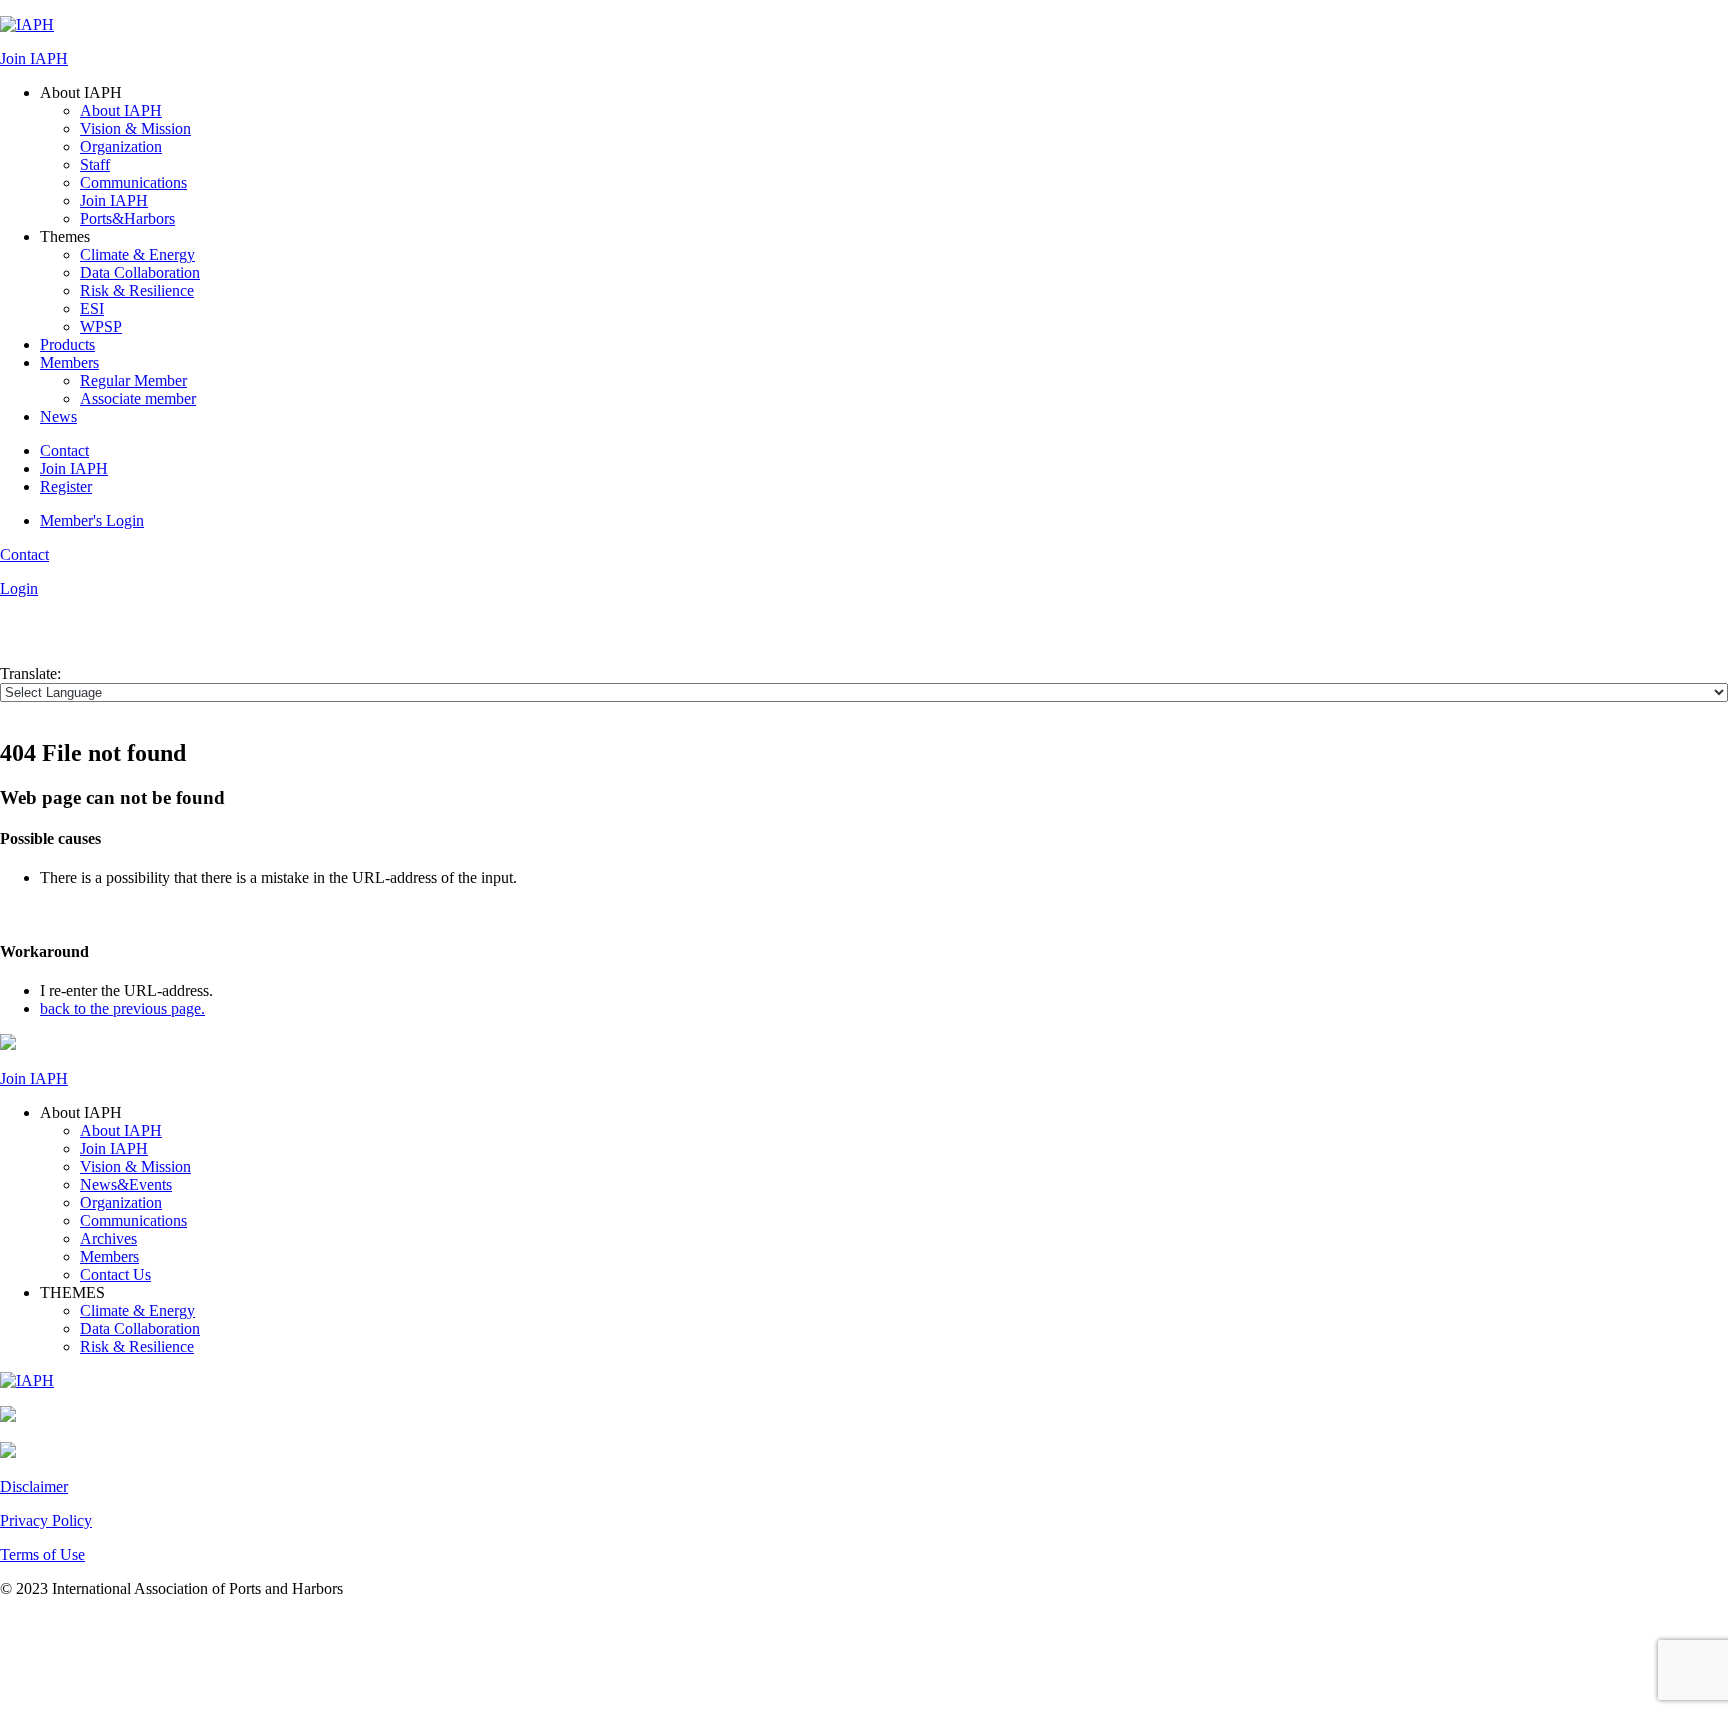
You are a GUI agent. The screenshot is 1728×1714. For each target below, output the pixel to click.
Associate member (138, 398)
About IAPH (121, 110)
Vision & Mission (135, 128)
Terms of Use (42, 1554)
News (58, 416)
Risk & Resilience (137, 290)
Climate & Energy (137, 254)
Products (67, 344)
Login (19, 588)
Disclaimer (34, 1486)
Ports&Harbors (127, 218)
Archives (108, 1238)
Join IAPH (34, 58)
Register (66, 486)
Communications (133, 182)
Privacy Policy (46, 1520)
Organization (121, 146)
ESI (92, 308)
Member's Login (92, 520)
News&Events (126, 1184)
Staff (95, 164)
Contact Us (115, 1274)
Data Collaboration (140, 272)
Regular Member (133, 380)
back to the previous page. (122, 1008)
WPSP (101, 326)
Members (69, 362)
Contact (64, 450)
